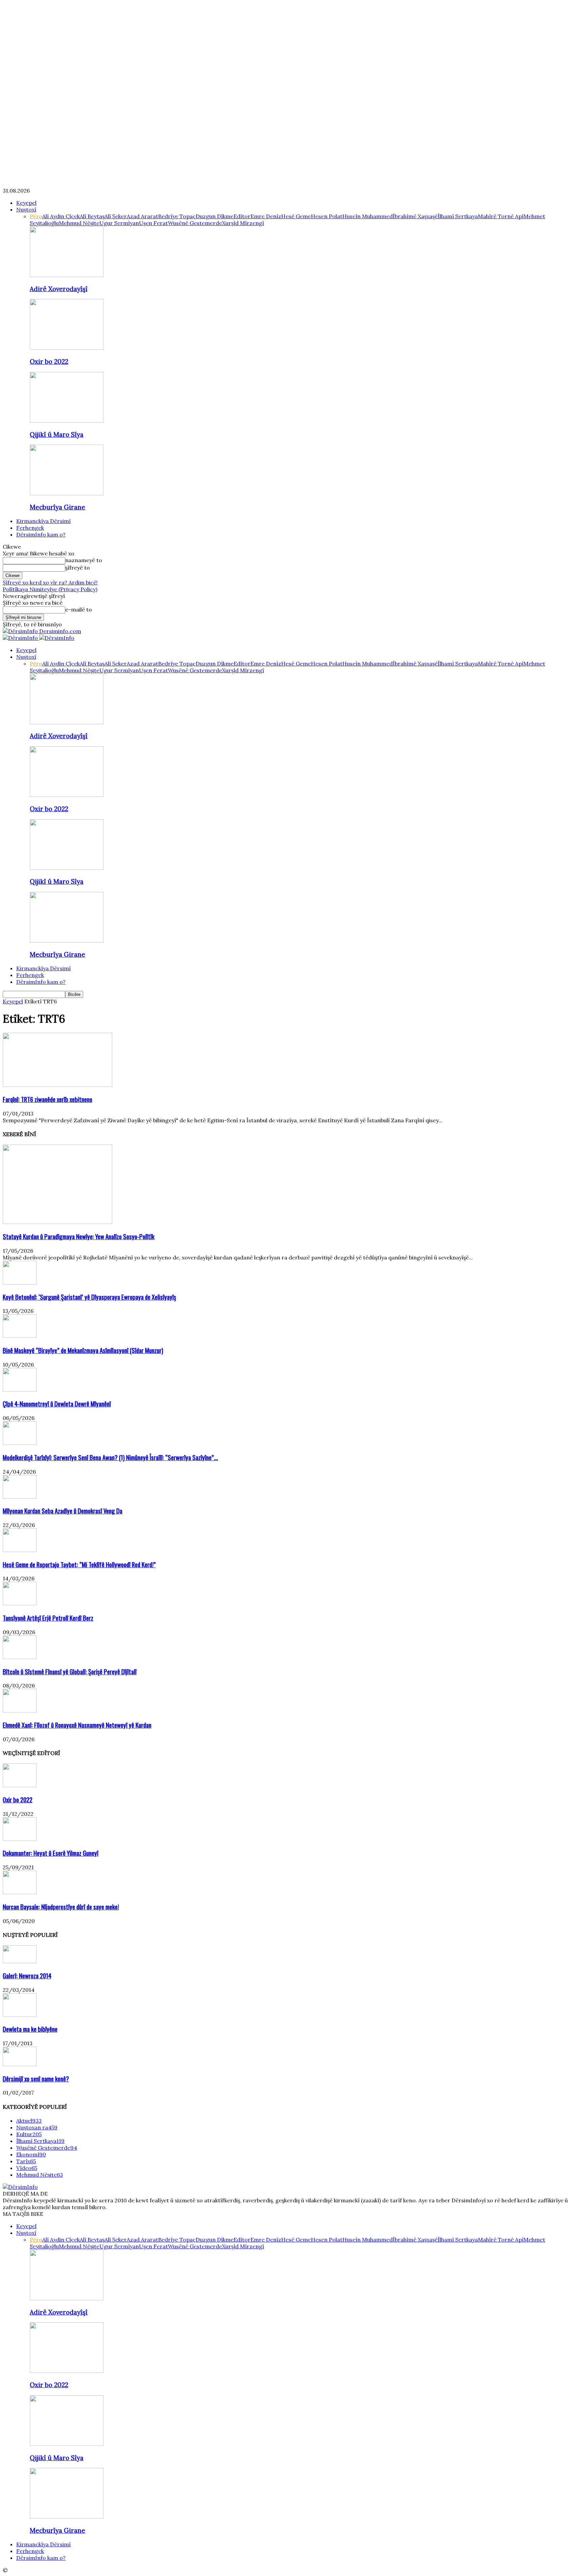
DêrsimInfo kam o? (41, 534)
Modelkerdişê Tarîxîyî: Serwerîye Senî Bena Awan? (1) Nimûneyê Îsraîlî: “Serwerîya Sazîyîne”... (110, 1457)
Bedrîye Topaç (177, 216)
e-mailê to (79, 609)
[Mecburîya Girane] (67, 493)
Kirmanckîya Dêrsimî (43, 521)
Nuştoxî (26, 209)
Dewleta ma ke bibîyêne (30, 2029)
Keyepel (26, 203)
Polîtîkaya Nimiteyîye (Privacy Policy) (50, 589)
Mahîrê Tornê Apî (501, 216)
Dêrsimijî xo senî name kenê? (36, 2079)
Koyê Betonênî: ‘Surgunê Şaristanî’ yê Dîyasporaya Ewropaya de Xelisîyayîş (89, 1297)
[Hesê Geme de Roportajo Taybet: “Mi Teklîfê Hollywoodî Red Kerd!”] (20, 1550)
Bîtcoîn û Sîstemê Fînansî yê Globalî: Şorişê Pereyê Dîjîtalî (70, 1671)
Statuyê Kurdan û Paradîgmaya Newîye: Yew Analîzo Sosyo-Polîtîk (79, 1236)
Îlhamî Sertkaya (458, 216)
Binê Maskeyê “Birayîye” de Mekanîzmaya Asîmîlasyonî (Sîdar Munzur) (83, 1350)
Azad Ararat (142, 216)
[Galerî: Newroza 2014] (20, 1961)
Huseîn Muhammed (368, 216)
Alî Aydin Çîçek (61, 216)
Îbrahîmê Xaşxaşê (415, 216)
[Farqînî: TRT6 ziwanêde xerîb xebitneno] (57, 1085)
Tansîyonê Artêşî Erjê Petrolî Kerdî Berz (48, 1618)
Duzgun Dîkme (215, 216)
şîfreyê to (78, 568)
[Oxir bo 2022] (67, 348)
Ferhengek (30, 528)
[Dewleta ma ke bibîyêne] (20, 2015)
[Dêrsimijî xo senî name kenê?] (20, 2064)
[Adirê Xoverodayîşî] (67, 275)
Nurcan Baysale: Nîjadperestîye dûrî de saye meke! (61, 1907)
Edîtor (242, 216)
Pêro (36, 216)
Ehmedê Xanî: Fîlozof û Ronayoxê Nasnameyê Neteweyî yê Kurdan (77, 1725)
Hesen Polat (327, 216)
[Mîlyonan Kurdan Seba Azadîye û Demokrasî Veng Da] (20, 1497)
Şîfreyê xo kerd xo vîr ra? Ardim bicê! (50, 582)
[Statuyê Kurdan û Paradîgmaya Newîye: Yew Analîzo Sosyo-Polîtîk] (57, 1222)
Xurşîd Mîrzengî (243, 223)
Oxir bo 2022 (49, 361)
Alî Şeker (116, 216)
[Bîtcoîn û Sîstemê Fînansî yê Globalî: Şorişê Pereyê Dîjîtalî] (20, 1657)
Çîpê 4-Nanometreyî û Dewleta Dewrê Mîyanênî (57, 1404)
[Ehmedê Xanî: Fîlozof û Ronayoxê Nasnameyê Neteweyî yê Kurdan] (20, 1710)
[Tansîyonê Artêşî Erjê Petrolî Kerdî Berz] (20, 1603)
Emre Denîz (266, 216)
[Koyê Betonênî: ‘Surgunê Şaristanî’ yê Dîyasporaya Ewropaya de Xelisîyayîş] (20, 1282)
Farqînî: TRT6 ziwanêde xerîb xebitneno (47, 1099)
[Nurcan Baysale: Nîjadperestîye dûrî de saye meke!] (20, 1892)
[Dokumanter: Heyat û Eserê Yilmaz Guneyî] (20, 1839)
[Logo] (21, 638)
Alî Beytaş (92, 216)
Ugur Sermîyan (119, 223)
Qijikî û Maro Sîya (57, 434)
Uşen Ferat (153, 223)
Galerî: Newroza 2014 (27, 1975)
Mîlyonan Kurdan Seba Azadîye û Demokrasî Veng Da (63, 1511)
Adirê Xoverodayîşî (59, 289)
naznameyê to (84, 560)
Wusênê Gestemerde (195, 223)
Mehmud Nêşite (79, 223)
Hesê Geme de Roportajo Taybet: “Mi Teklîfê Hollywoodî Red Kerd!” (79, 1564)
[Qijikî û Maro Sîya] (67, 421)
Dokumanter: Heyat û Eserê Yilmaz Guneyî (51, 1853)
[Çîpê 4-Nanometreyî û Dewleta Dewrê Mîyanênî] (20, 1390)
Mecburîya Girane (57, 507)
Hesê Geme (296, 216)
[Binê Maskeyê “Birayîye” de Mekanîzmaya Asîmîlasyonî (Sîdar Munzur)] (20, 1336)
